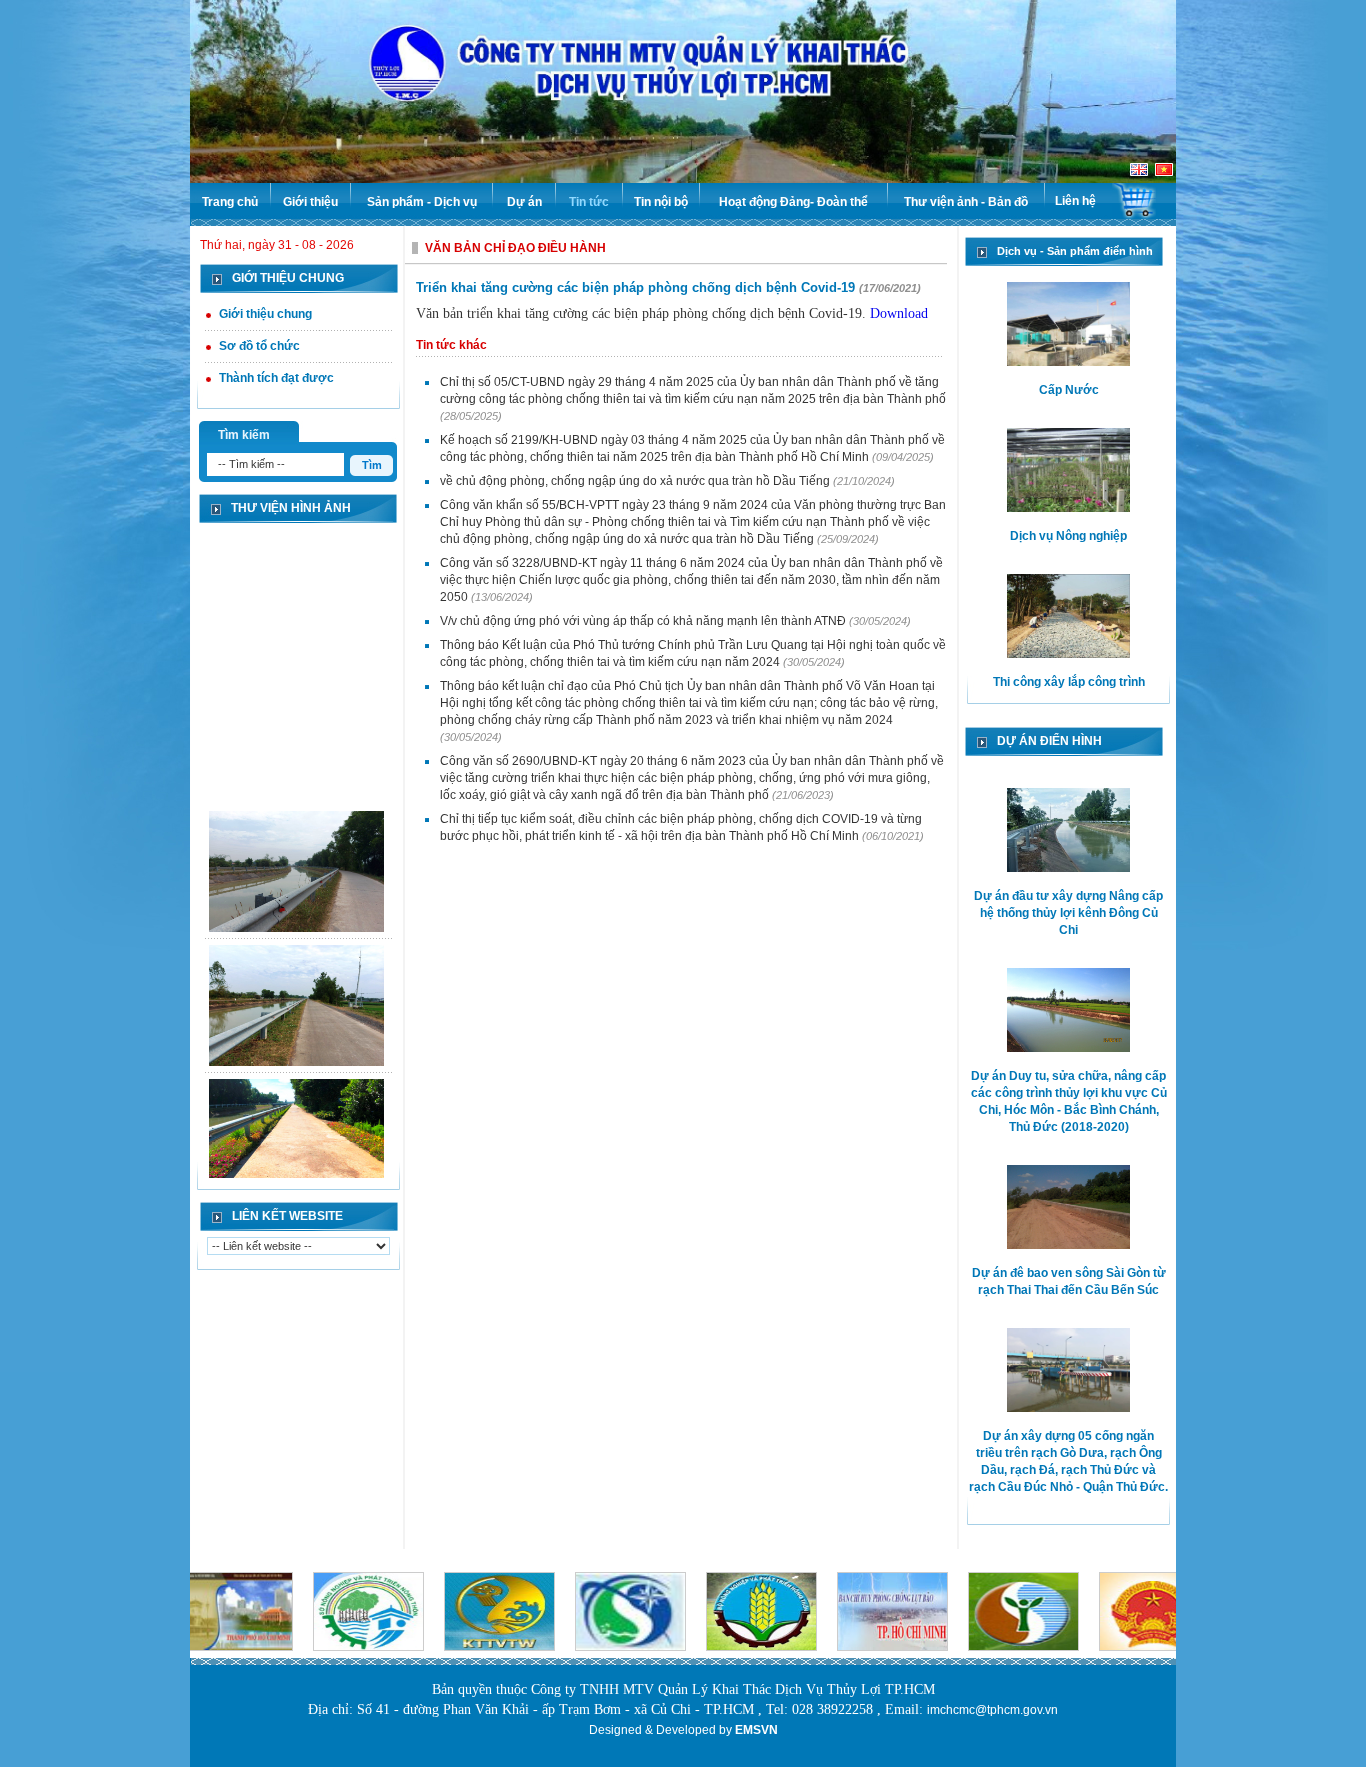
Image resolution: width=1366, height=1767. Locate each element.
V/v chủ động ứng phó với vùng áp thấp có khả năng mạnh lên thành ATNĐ (644, 621)
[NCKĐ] (296, 1131)
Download (899, 313)
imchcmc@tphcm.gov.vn (992, 1710)
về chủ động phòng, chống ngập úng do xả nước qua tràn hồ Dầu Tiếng (636, 481)
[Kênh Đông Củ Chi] (296, 863)
